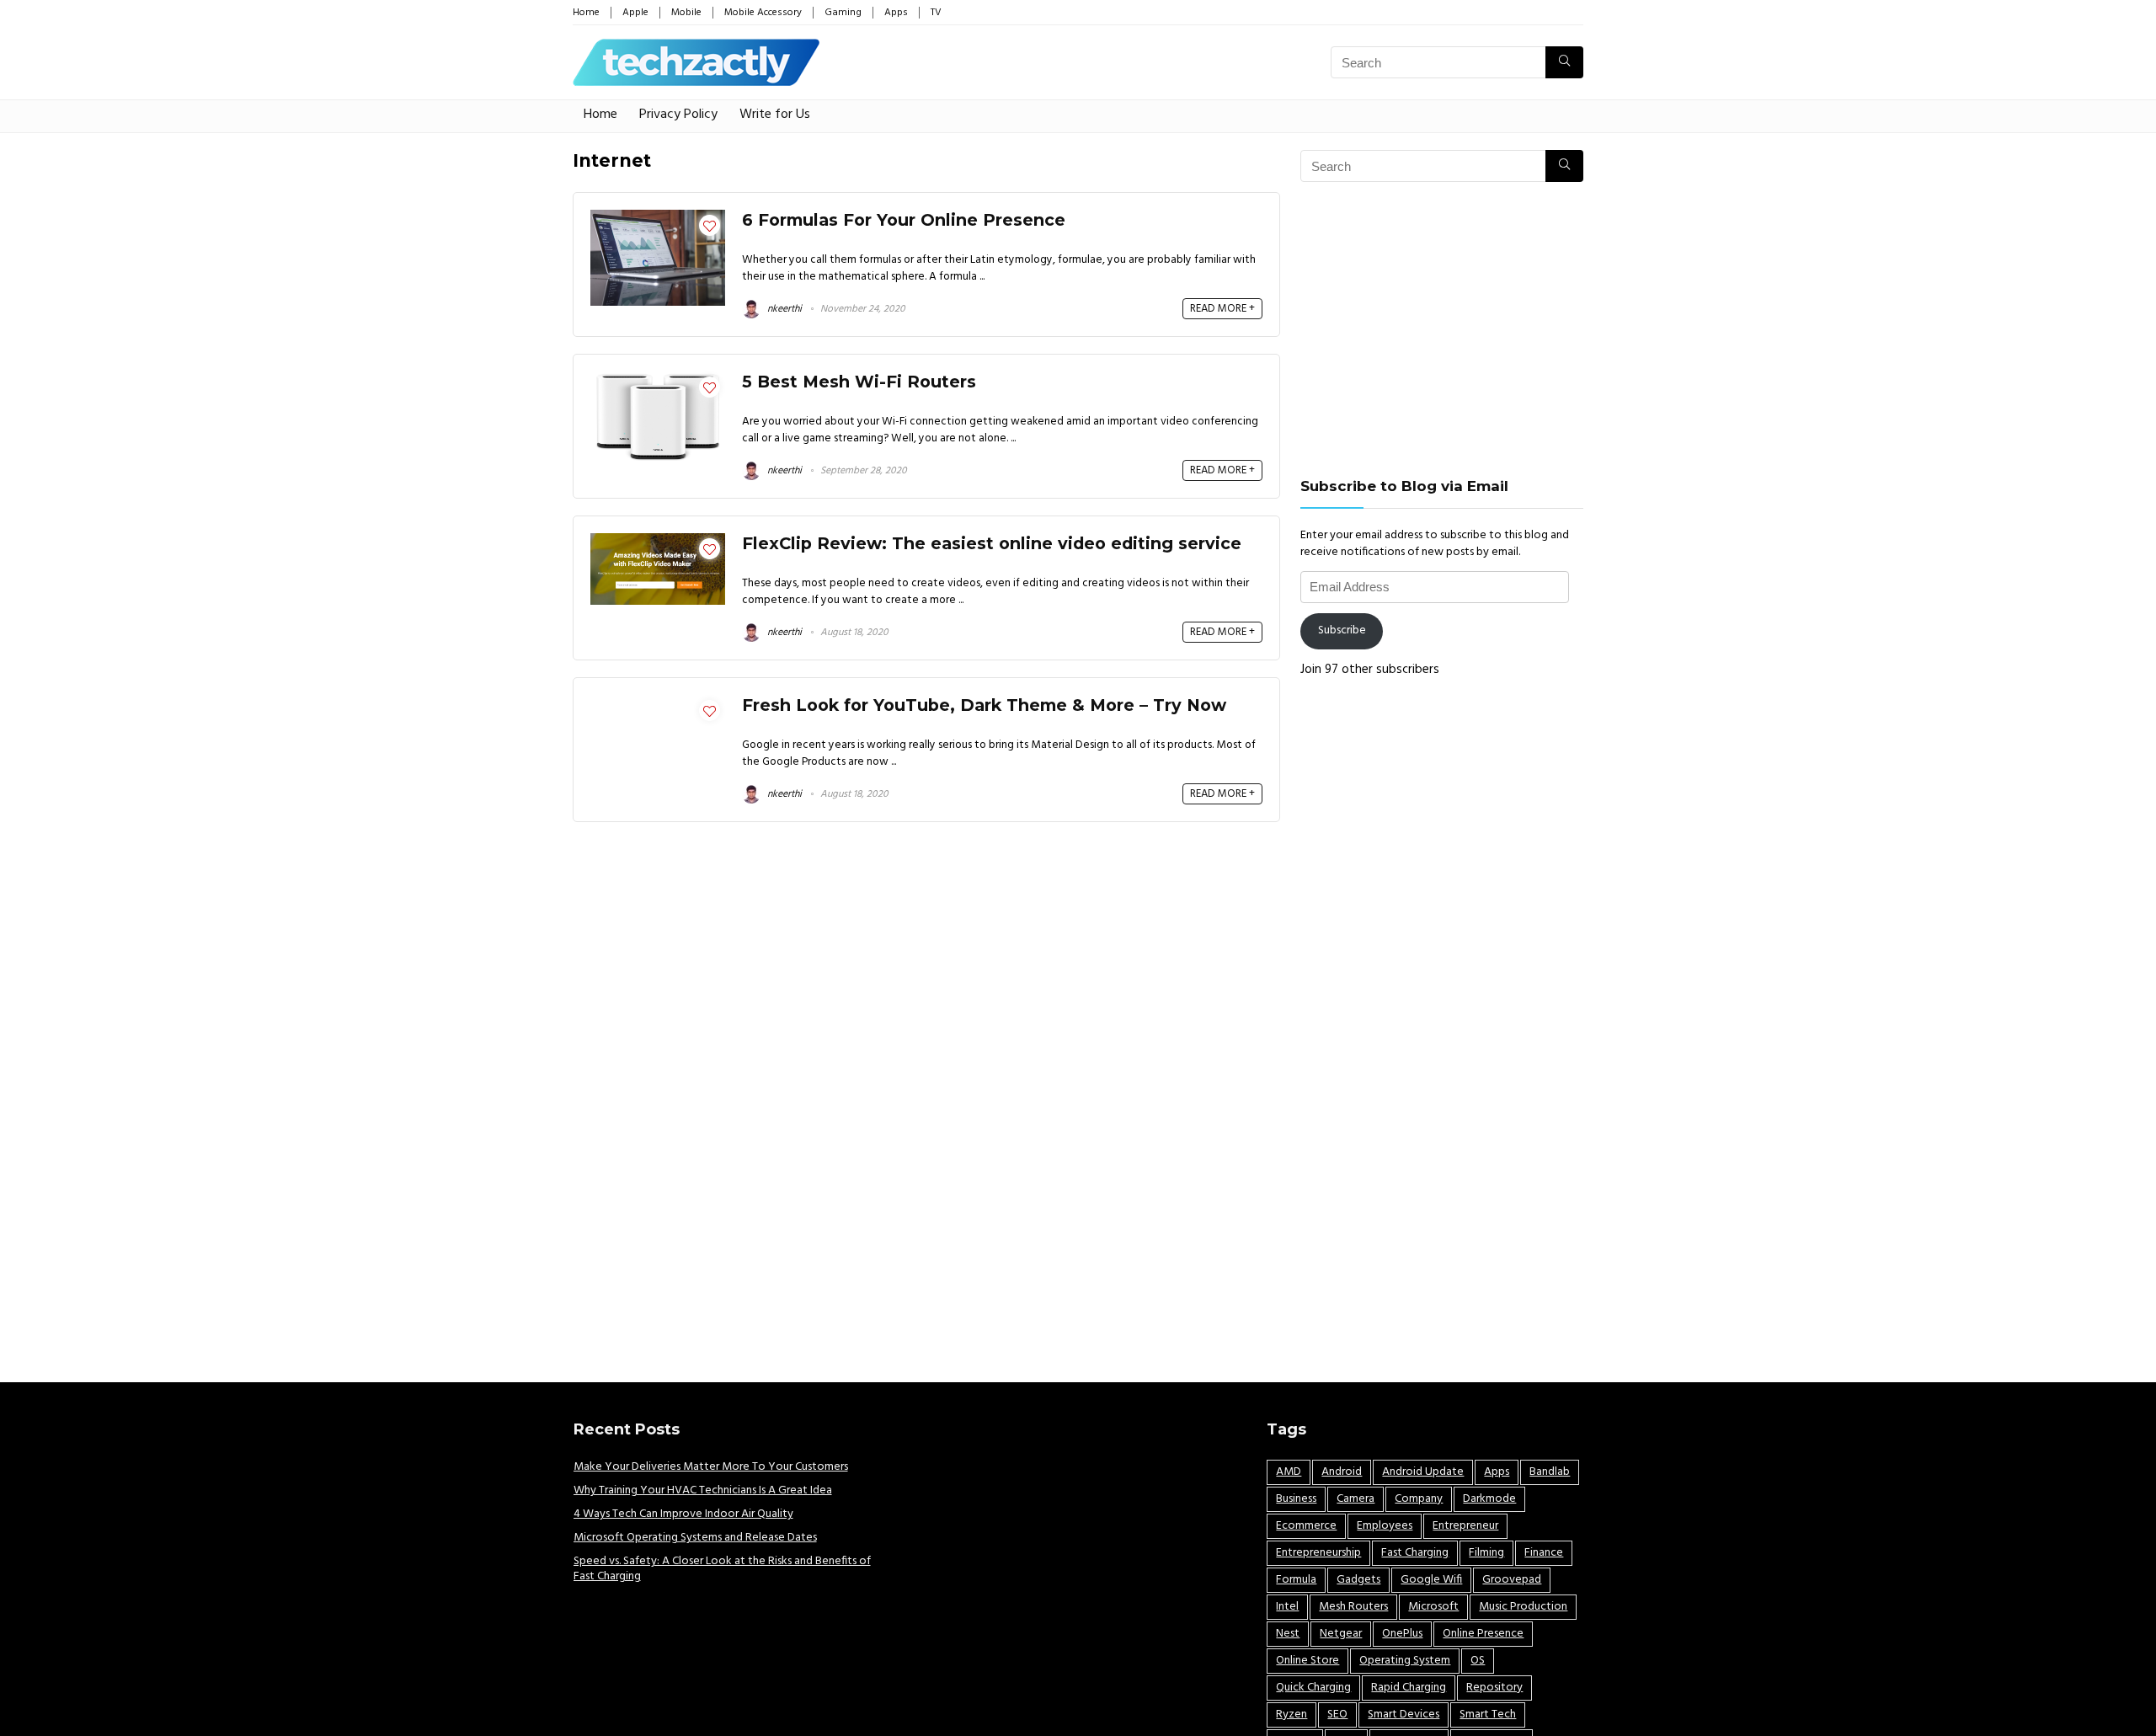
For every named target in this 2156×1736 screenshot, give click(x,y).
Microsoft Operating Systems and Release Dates (695, 1538)
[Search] (1564, 62)
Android (1342, 1472)
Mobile (686, 13)
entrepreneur (1465, 1526)
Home (586, 13)
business (1296, 1499)
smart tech (1488, 1715)
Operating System (1405, 1661)
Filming (1486, 1553)
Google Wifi (1431, 1580)
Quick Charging (1313, 1688)
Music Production (1523, 1607)
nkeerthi (783, 309)
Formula (1296, 1580)
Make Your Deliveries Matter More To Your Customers (711, 1467)
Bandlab (1550, 1472)
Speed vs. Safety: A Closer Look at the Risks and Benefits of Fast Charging (722, 1569)
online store (1307, 1661)
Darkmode (1489, 1499)
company (1419, 1499)
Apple (635, 13)
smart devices (1404, 1715)
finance (1544, 1553)
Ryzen (1291, 1715)
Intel (1287, 1607)
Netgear (1341, 1634)
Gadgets (1358, 1580)
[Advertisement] (1442, 329)
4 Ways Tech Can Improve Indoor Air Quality (683, 1514)
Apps (896, 13)
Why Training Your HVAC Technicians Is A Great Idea (703, 1490)
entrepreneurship (1318, 1553)
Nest (1288, 1634)
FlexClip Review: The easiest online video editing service (992, 543)
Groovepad (1512, 1580)
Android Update (1423, 1472)
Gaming (843, 13)
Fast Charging (1415, 1553)
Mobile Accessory (763, 13)
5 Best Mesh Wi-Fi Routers (859, 382)
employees (1385, 1526)
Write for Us (775, 115)
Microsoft (1433, 1607)
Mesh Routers (1353, 1607)
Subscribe (1342, 630)
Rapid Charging (1409, 1688)
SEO (1337, 1715)
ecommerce (1306, 1526)
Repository (1494, 1688)
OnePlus (1402, 1634)
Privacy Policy (678, 115)
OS (1478, 1661)
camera (1356, 1499)
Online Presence (1483, 1634)
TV (936, 13)
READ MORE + (1222, 309)
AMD (1289, 1472)
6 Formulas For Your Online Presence (904, 220)
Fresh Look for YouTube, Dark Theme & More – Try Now (984, 705)
